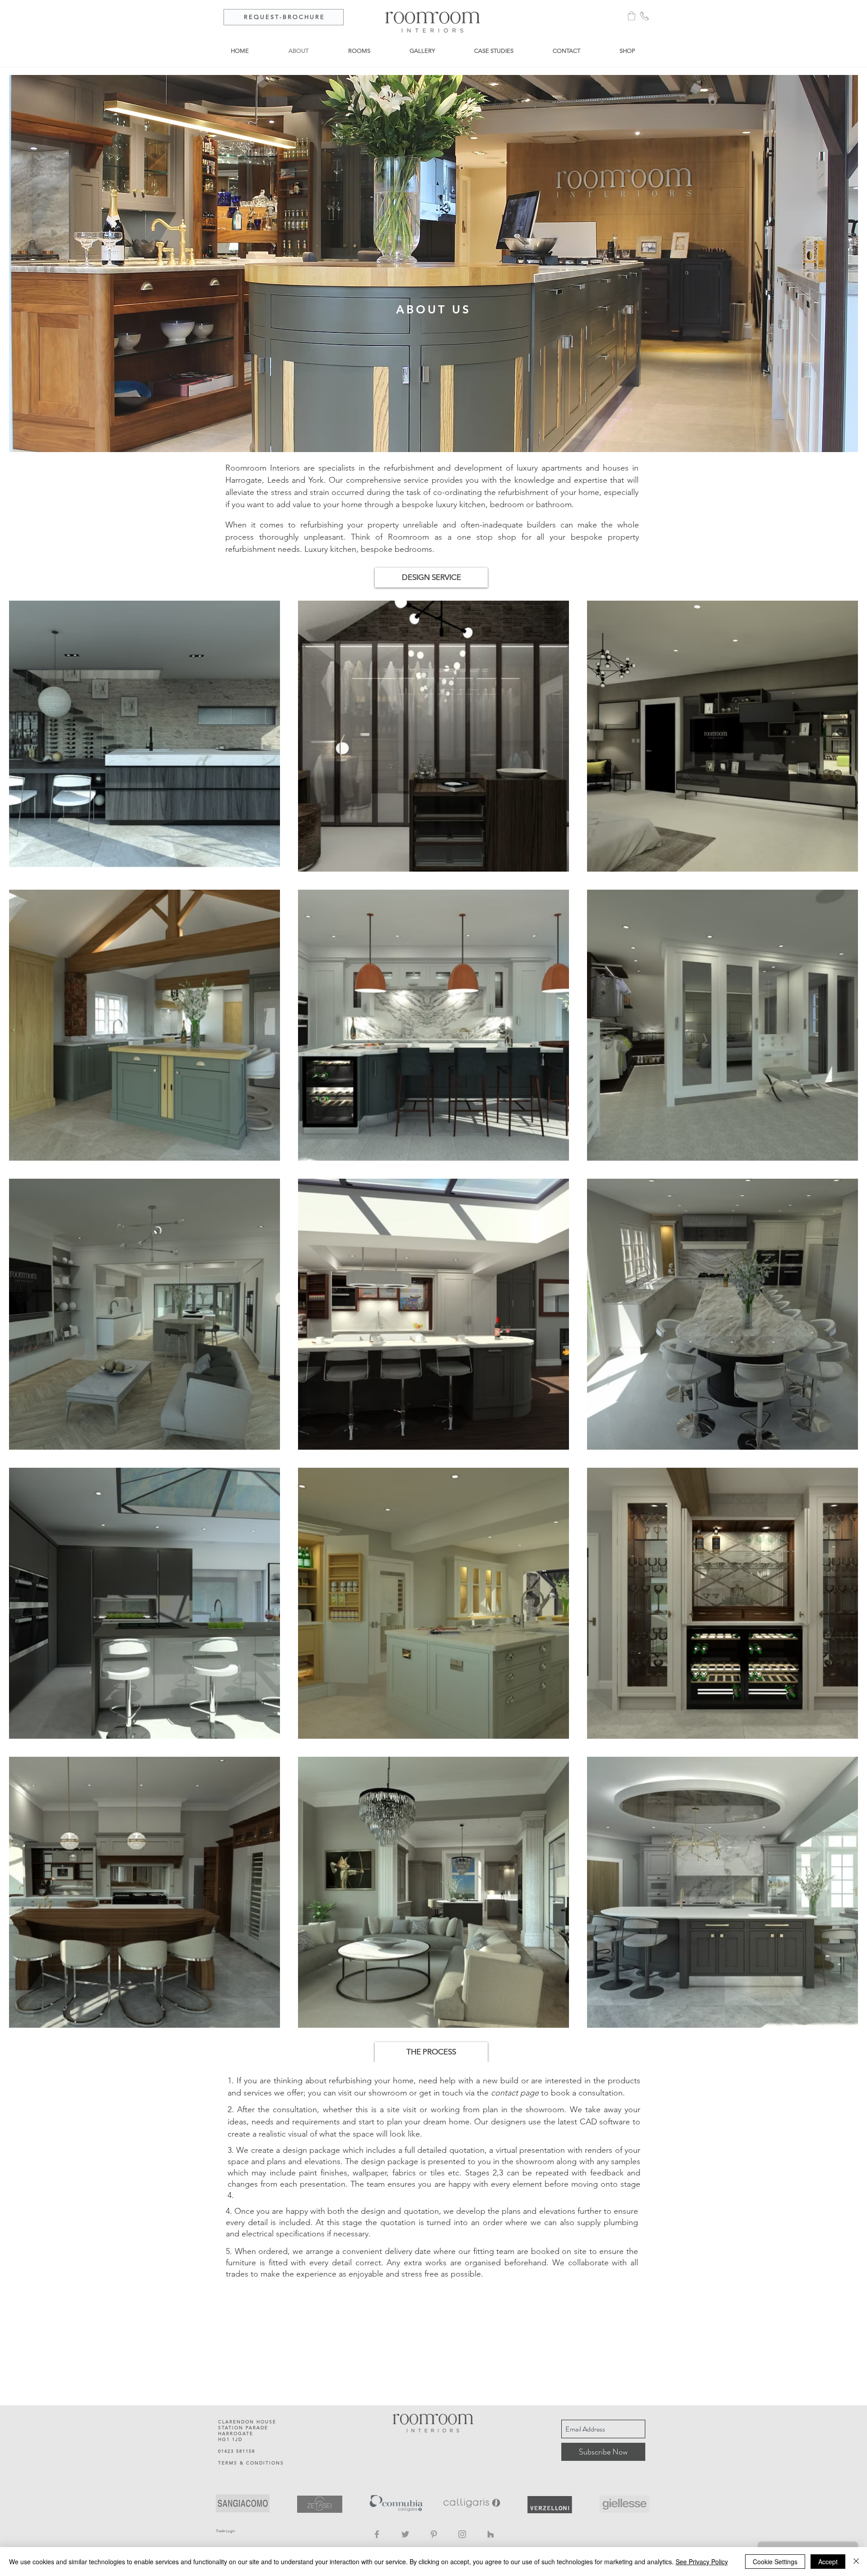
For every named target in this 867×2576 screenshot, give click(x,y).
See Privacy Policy (702, 2562)
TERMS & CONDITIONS (251, 2463)
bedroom (507, 504)
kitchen (472, 504)
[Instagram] (462, 2534)
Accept (828, 2562)
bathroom (554, 504)
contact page (515, 2093)
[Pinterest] (434, 2534)
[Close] (856, 2562)
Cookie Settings (775, 2562)
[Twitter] (405, 2534)
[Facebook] (377, 2534)
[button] (632, 16)
